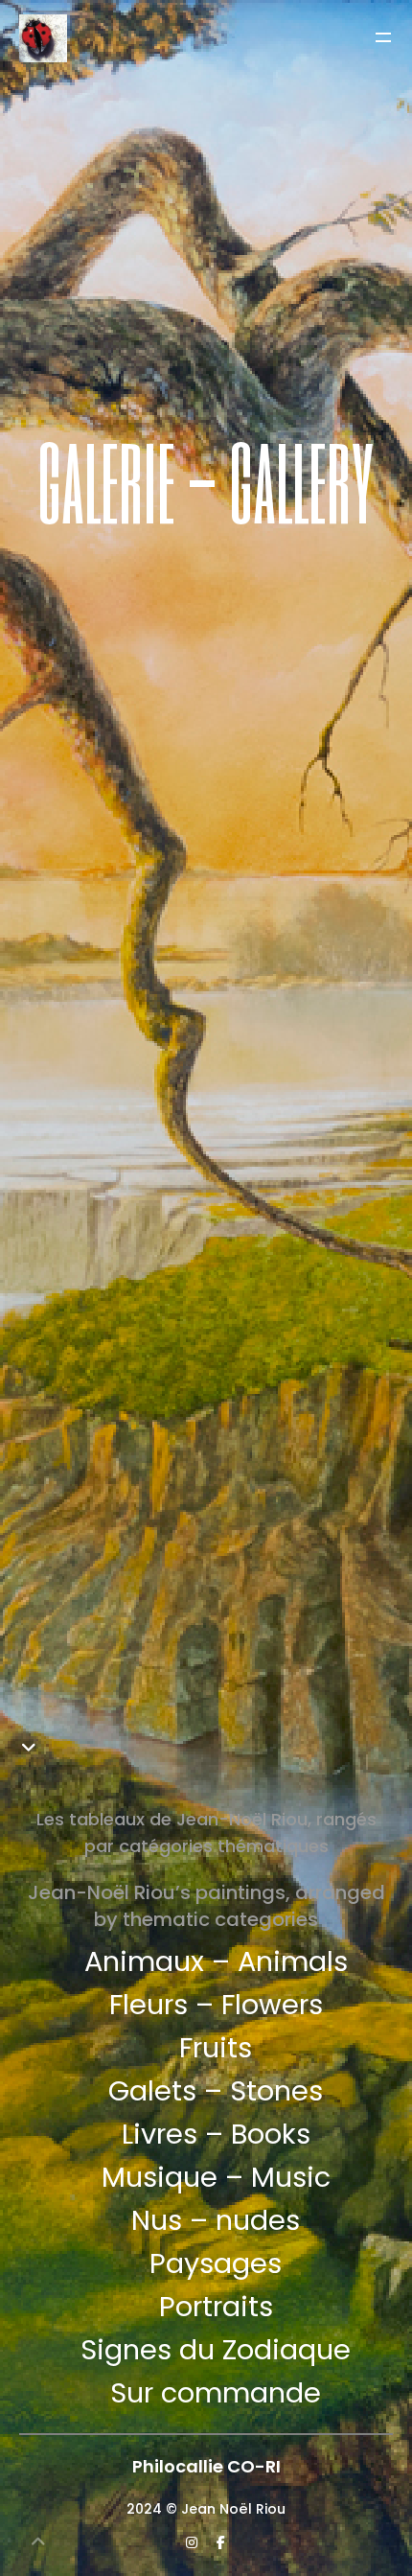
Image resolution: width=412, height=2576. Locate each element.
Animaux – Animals (216, 1961)
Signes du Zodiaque (216, 2350)
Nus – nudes (216, 2220)
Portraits (216, 2307)
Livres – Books (216, 2134)
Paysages (216, 2263)
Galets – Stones (216, 2091)
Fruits (216, 2048)
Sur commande (216, 2393)
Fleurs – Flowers (216, 2005)
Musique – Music (216, 2177)
